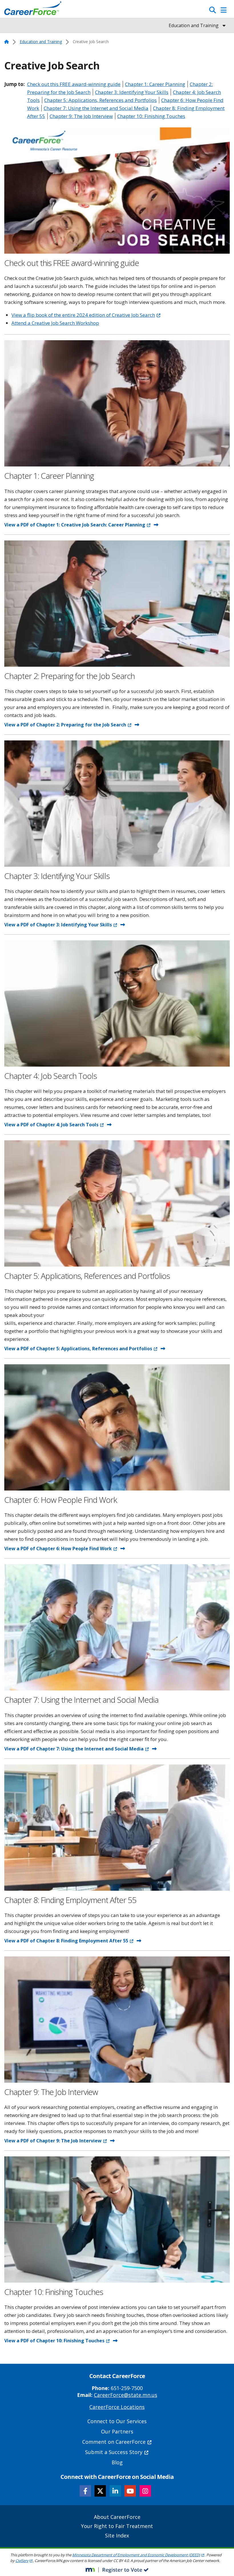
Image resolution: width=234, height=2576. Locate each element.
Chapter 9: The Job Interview (81, 116)
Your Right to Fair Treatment (117, 2526)
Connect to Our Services (117, 2421)
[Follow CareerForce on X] (100, 2491)
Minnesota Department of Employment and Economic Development (136, 2555)
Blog (117, 2462)
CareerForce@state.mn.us (126, 2395)
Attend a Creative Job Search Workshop (55, 323)
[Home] (33, 10)
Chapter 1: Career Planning (155, 84)
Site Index (117, 2535)
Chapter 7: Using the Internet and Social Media (96, 108)
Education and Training (41, 42)
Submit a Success (114, 2452)
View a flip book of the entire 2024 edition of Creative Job (83, 315)
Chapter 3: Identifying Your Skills (132, 92)
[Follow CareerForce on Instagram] (145, 2491)
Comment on (114, 2442)
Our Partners (117, 2431)
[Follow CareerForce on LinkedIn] (115, 2491)
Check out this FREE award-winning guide (74, 84)
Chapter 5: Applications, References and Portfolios (100, 100)
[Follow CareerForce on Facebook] (85, 2491)
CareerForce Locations (117, 2407)
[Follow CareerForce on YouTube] (130, 2491)
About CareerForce (117, 2517)
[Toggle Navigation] (224, 10)
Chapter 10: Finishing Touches (151, 116)
